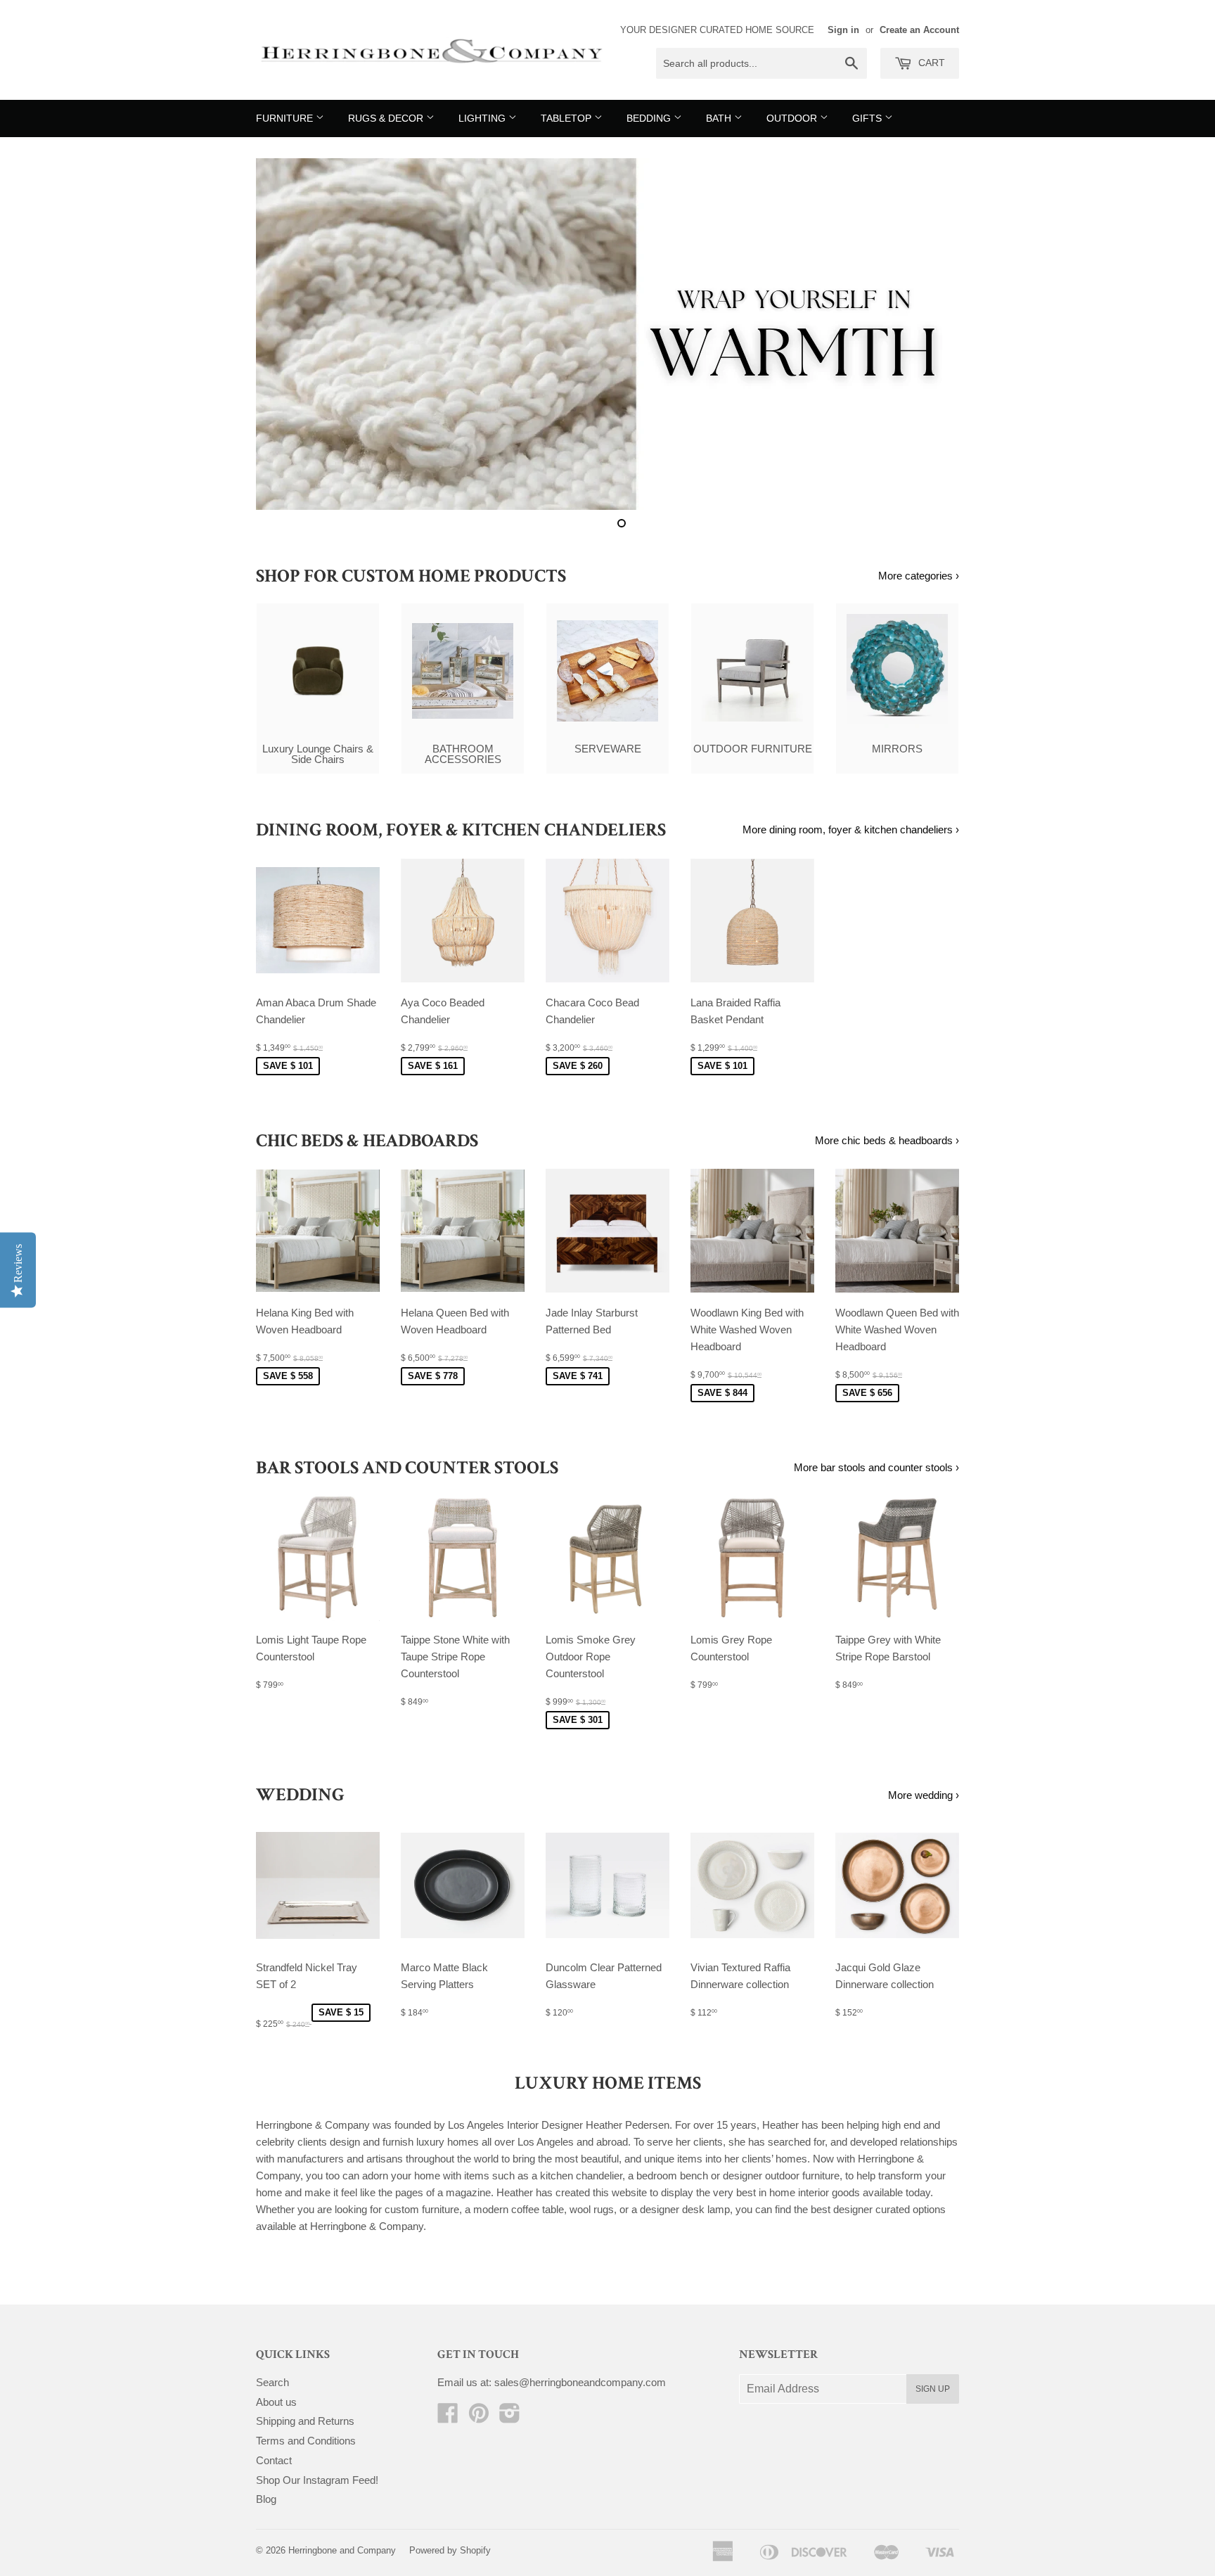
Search (272, 2382)
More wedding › (924, 1795)
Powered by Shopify (450, 2550)
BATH (720, 118)
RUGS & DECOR (387, 118)
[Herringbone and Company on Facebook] (448, 2417)
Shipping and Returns (305, 2421)
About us (276, 2402)
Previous (286, 334)
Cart (930, 63)
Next (929, 334)
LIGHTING (483, 118)
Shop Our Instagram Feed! (317, 2480)
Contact (274, 2460)
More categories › (919, 576)
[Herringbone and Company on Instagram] (510, 2417)
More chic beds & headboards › (887, 1140)
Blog (266, 2499)
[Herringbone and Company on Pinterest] (479, 2417)
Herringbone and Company (342, 2550)
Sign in (843, 30)
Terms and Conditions (306, 2441)
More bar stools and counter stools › (876, 1467)
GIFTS (868, 118)
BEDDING (650, 118)
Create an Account (919, 30)
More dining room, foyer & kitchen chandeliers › (851, 829)
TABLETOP (567, 118)
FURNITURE (286, 118)
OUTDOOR (793, 118)
